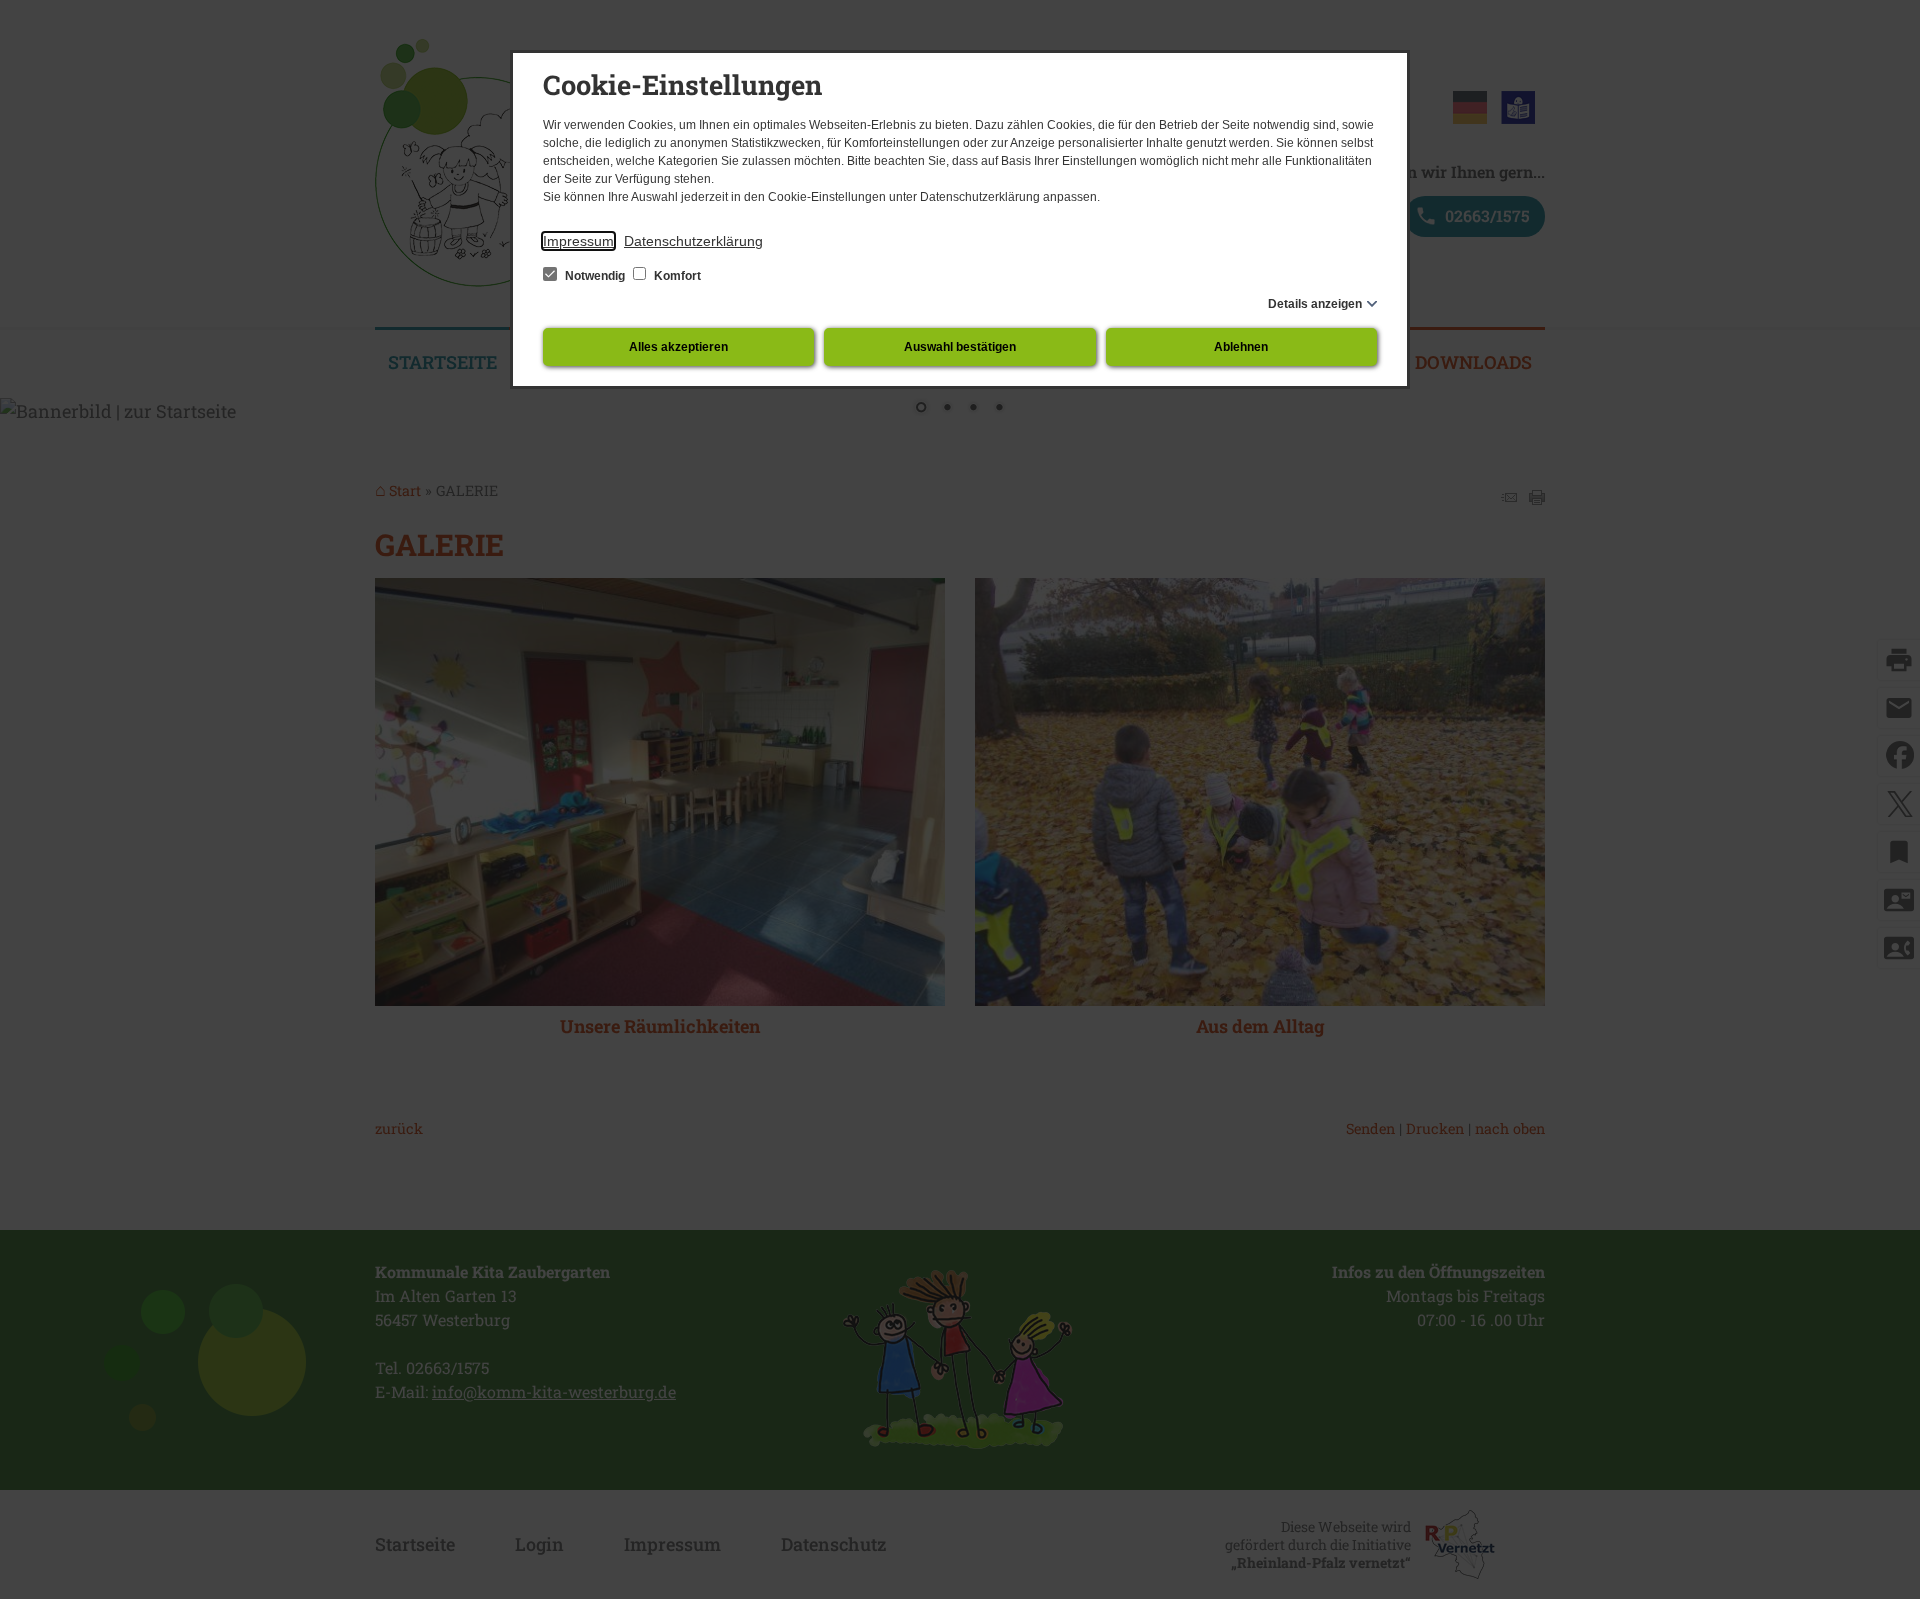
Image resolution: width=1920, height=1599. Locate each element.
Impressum (578, 241)
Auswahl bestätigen (960, 347)
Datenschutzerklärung (693, 241)
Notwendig (595, 276)
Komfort (676, 276)
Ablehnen (1241, 347)
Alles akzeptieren (678, 347)
